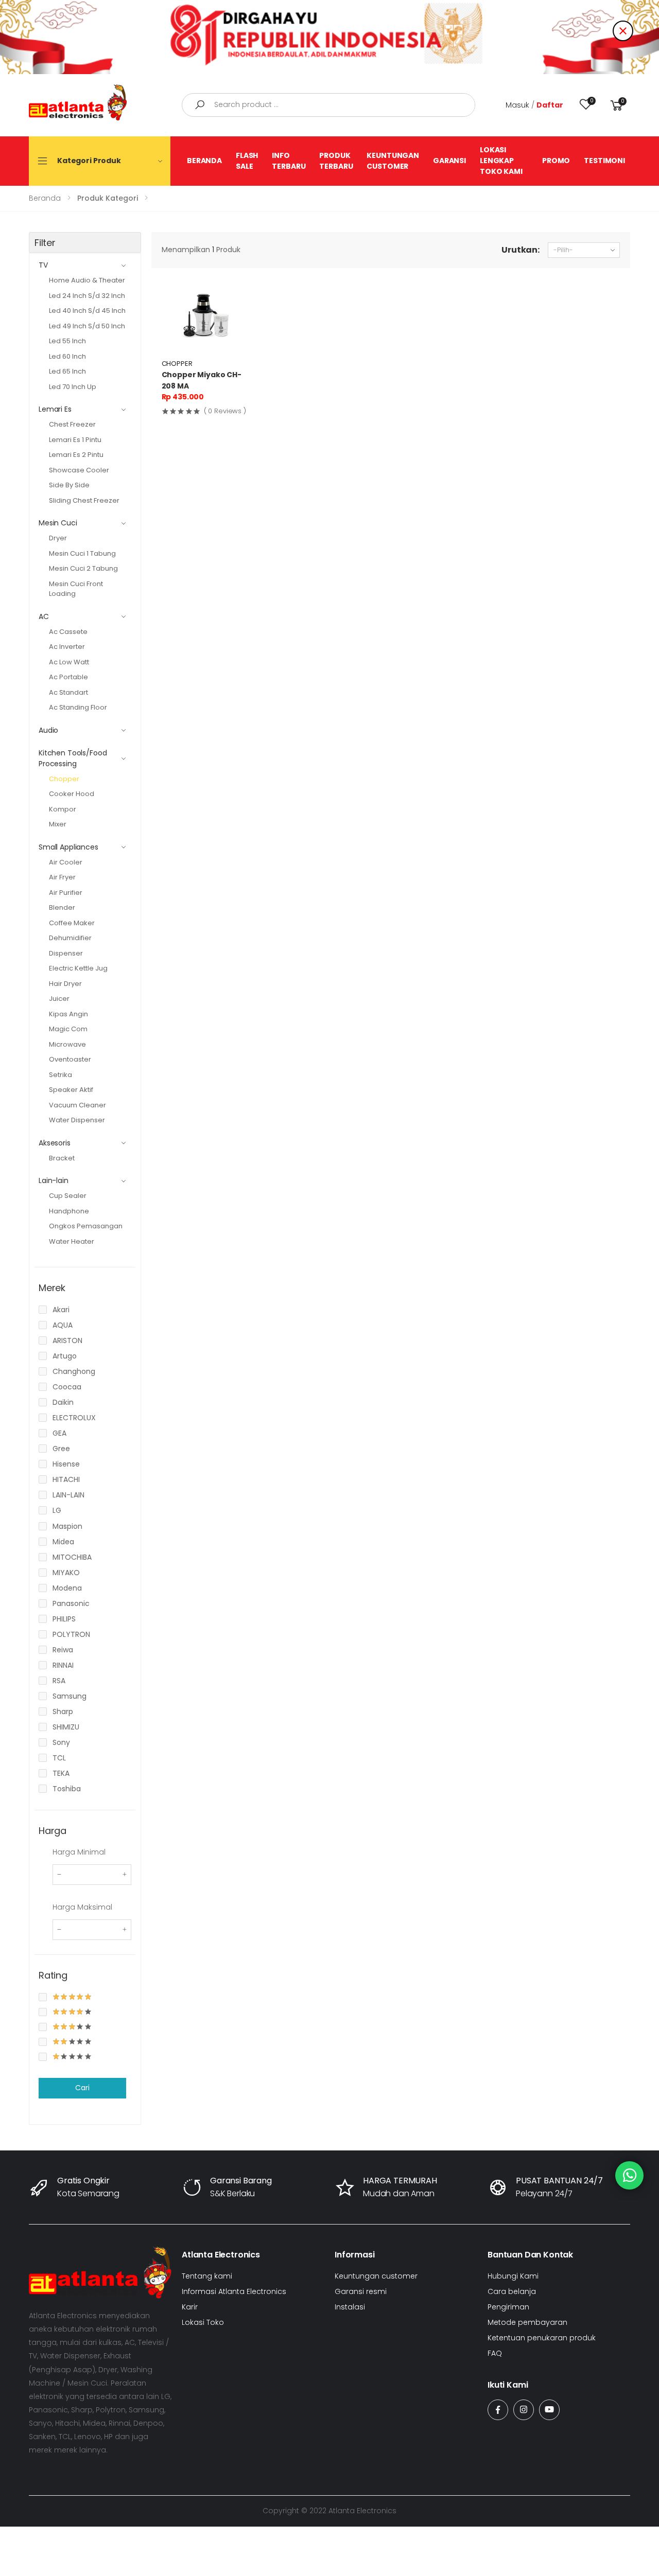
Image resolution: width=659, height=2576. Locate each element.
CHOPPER (177, 364)
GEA (59, 1433)
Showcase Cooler (79, 470)
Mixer (58, 824)
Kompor (63, 809)
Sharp (63, 1712)
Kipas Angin (68, 1014)
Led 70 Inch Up (73, 387)
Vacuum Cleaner (77, 1105)
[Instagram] (524, 2410)
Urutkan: (521, 250)
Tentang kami (207, 2276)
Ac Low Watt (69, 662)
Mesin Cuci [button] (58, 523)
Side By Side (69, 485)
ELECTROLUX (74, 1418)
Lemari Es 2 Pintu (76, 455)
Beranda (45, 198)
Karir (190, 2307)
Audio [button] (48, 730)
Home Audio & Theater (87, 280)
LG (57, 1510)
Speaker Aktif (71, 1090)
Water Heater (72, 1241)
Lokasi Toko (203, 2322)
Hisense (66, 1464)
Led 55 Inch (67, 341)
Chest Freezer (72, 424)
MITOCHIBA (72, 1557)
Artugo (65, 1356)
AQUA (63, 1325)
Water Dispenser (77, 1120)
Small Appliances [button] (68, 847)
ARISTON (67, 1340)
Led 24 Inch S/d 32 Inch (87, 296)
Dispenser (66, 953)
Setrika (60, 1075)
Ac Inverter (67, 647)
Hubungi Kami (513, 2276)
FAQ (495, 2353)
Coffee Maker (72, 923)
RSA (59, 1681)
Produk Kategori (108, 198)
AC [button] (44, 616)
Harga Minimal (79, 1852)
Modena (67, 1588)
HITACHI (66, 1479)
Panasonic (71, 1603)
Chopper (64, 779)
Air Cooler (66, 862)
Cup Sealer (68, 1196)
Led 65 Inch (67, 371)
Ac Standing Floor (78, 707)
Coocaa (67, 1387)
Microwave (67, 1044)
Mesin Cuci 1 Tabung (82, 553)
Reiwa (63, 1650)
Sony (61, 1742)
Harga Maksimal (82, 1907)
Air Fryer (62, 877)
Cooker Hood (72, 794)
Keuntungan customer (376, 2276)
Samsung (70, 1696)
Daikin (63, 1402)
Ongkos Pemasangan (86, 1226)
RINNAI (63, 1665)
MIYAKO (66, 1573)
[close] (623, 31)
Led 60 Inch (67, 356)
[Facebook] (498, 2410)
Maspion (67, 1526)
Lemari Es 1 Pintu (75, 440)
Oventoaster (70, 1059)
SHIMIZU (66, 1727)
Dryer (58, 538)
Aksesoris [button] (55, 1143)
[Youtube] (549, 2410)
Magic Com (68, 1029)
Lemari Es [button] (55, 409)
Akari (61, 1310)
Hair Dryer (65, 984)
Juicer (59, 999)
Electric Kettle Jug (78, 968)
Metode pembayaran (527, 2322)
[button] (617, 105)
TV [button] (43, 265)
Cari (82, 2088)
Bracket (62, 1158)
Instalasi (350, 2307)
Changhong (74, 1371)
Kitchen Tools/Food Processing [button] (73, 758)
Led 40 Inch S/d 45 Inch (87, 311)
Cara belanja (512, 2291)
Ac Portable (68, 677)
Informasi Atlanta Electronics (234, 2291)
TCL (59, 1758)
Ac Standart (68, 692)
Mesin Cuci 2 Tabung (83, 568)
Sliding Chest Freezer (84, 500)
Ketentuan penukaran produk (542, 2338)
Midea (63, 1542)
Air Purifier (66, 893)
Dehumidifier (70, 938)
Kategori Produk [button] (89, 161)
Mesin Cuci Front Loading (76, 589)
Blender (62, 907)
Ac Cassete (68, 632)
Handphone (69, 1211)
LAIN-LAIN (68, 1495)
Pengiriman (508, 2307)
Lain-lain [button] (54, 1180)
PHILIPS (64, 1619)
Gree (61, 1449)
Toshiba (67, 1789)
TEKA (61, 1773)
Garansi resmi (361, 2291)
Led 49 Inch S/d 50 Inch (87, 326)
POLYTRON (71, 1634)
